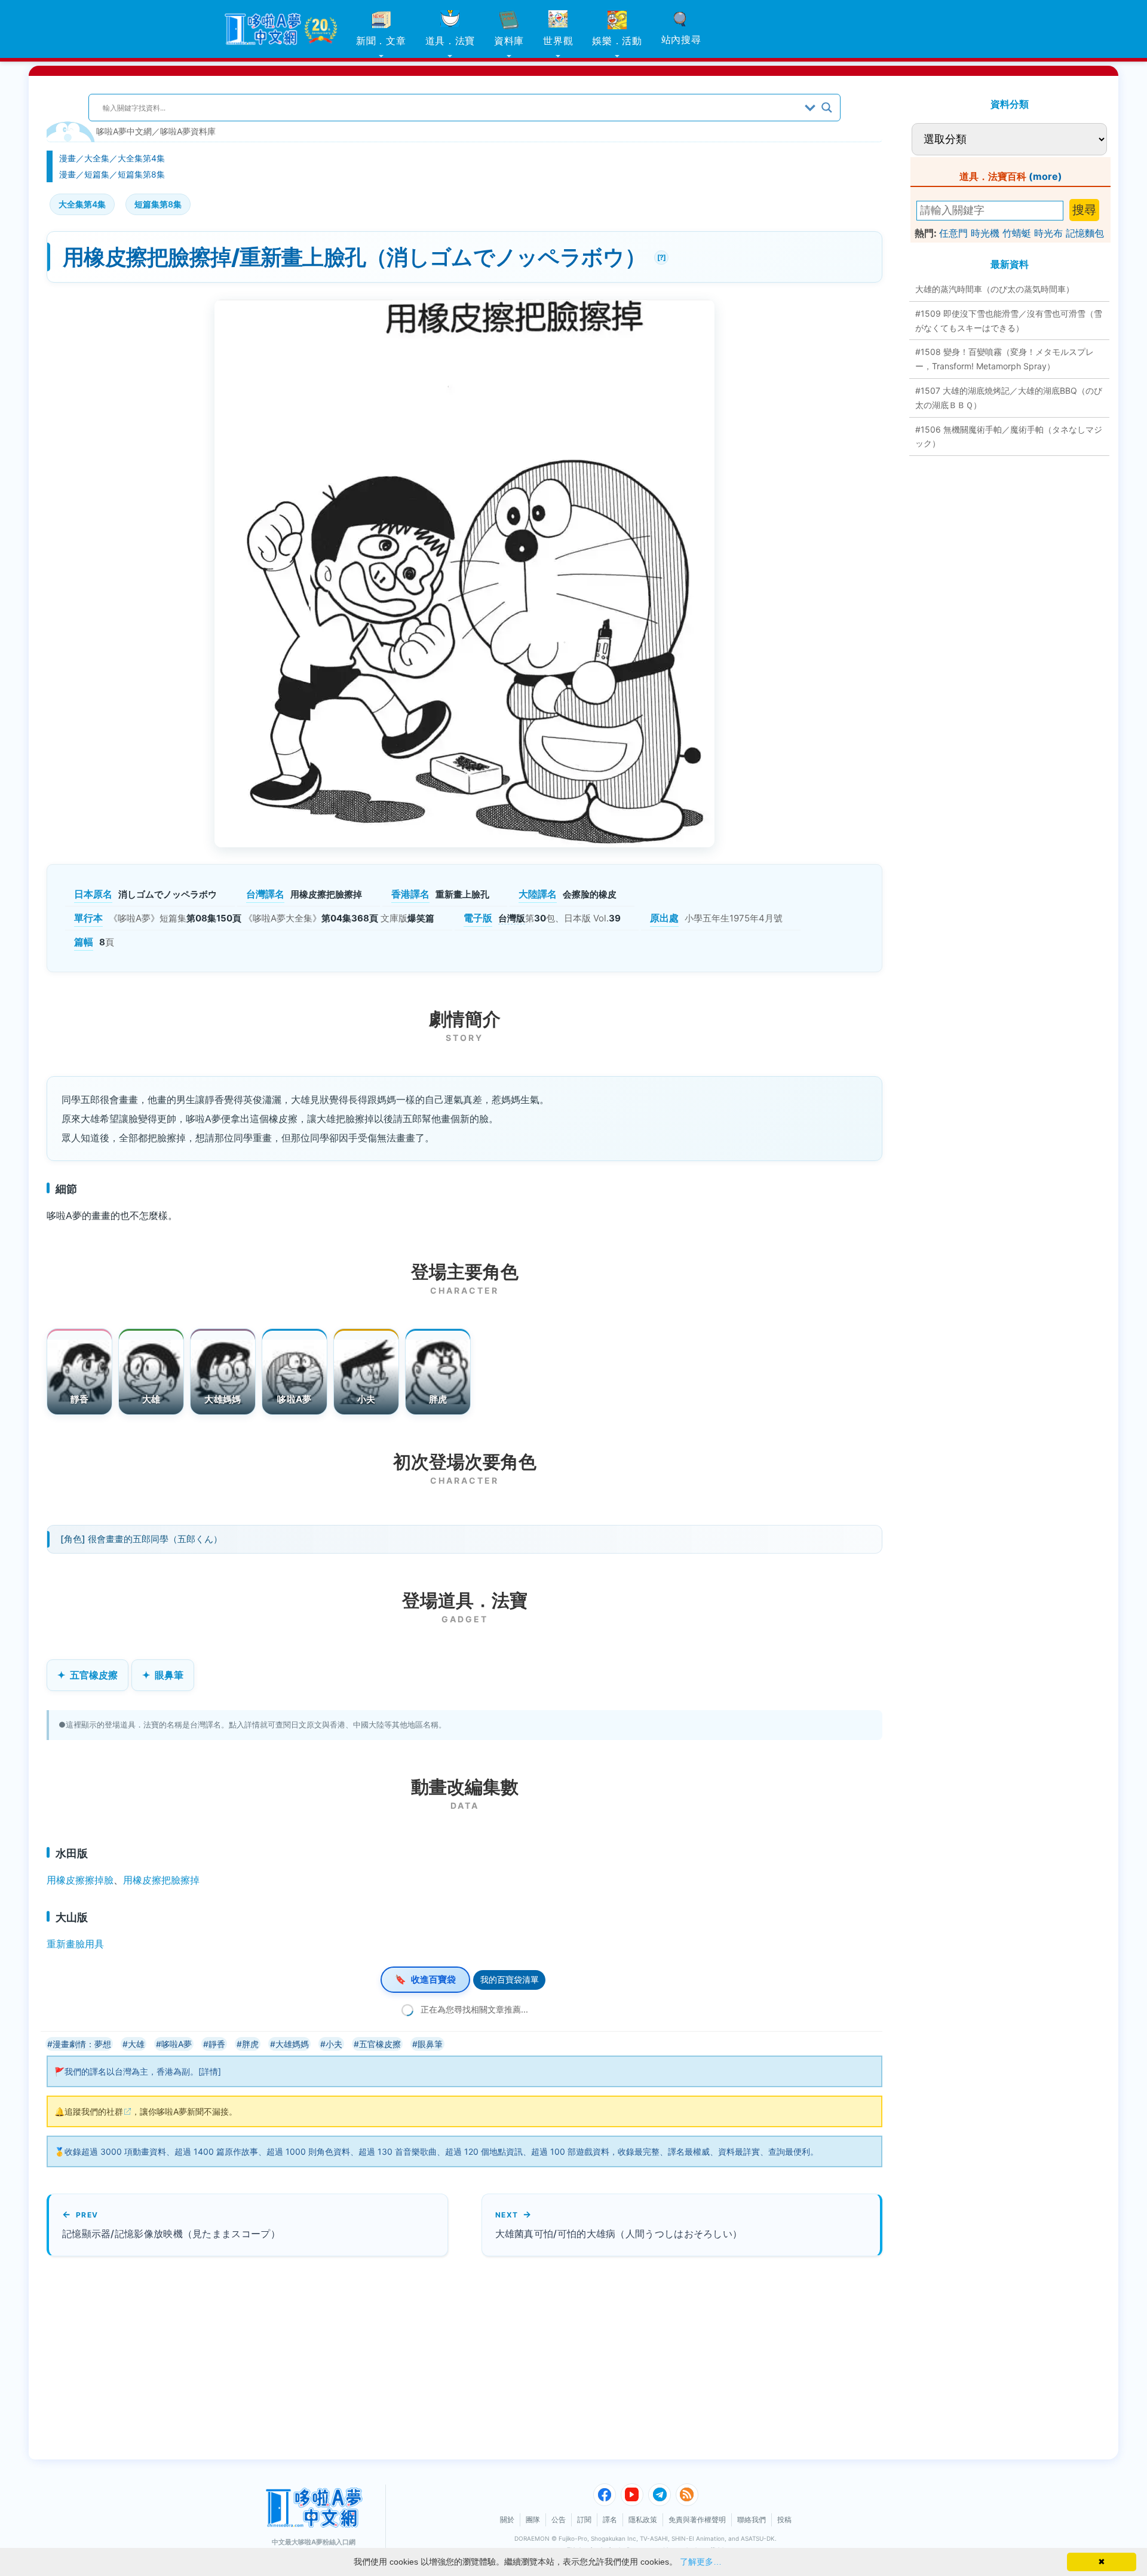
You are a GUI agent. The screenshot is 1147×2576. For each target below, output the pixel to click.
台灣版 (512, 918)
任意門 (953, 233)
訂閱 (584, 2520)
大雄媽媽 (223, 1399)
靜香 (80, 1399)
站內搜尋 (681, 39)
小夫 (367, 1399)
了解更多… (701, 2562)
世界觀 (558, 41)
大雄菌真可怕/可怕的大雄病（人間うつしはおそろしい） (619, 2234)
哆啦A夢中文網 (124, 131)
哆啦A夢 (294, 1399)
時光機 (985, 233)
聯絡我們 (752, 2520)
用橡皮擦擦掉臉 (80, 1880)
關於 (507, 2520)
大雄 (151, 1399)
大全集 (97, 158)
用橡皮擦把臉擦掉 (161, 1880)
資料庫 (509, 41)
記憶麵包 (1085, 233)
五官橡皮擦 (94, 1675)
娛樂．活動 (617, 41)
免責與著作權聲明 (697, 2520)
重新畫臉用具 (75, 1944)
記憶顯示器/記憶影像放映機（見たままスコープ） (171, 2234)
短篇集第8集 (141, 174)
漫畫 (68, 158)
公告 (559, 2520)
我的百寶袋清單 (510, 1979)
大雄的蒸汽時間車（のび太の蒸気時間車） (995, 289)
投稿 (784, 2520)
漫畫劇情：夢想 (82, 2044)
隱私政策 (643, 2520)
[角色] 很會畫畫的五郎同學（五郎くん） (141, 1539)
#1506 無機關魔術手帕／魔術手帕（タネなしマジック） (1009, 437)
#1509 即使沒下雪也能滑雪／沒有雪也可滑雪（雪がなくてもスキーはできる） (1009, 321)
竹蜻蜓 (1017, 233)
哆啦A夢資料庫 (188, 131)
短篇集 (97, 174)
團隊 (533, 2520)
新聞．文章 (381, 41)
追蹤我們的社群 (94, 2111)
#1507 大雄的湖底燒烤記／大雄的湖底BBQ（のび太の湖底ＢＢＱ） (1009, 398)
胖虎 (438, 1399)
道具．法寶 (450, 41)
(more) (1045, 176)
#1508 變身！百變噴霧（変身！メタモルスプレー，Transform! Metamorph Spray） (1005, 359)
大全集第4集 (141, 158)
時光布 (1048, 233)
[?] (660, 256)
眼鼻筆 (169, 1675)
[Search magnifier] (827, 108)
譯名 (610, 2520)
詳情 (210, 2071)
